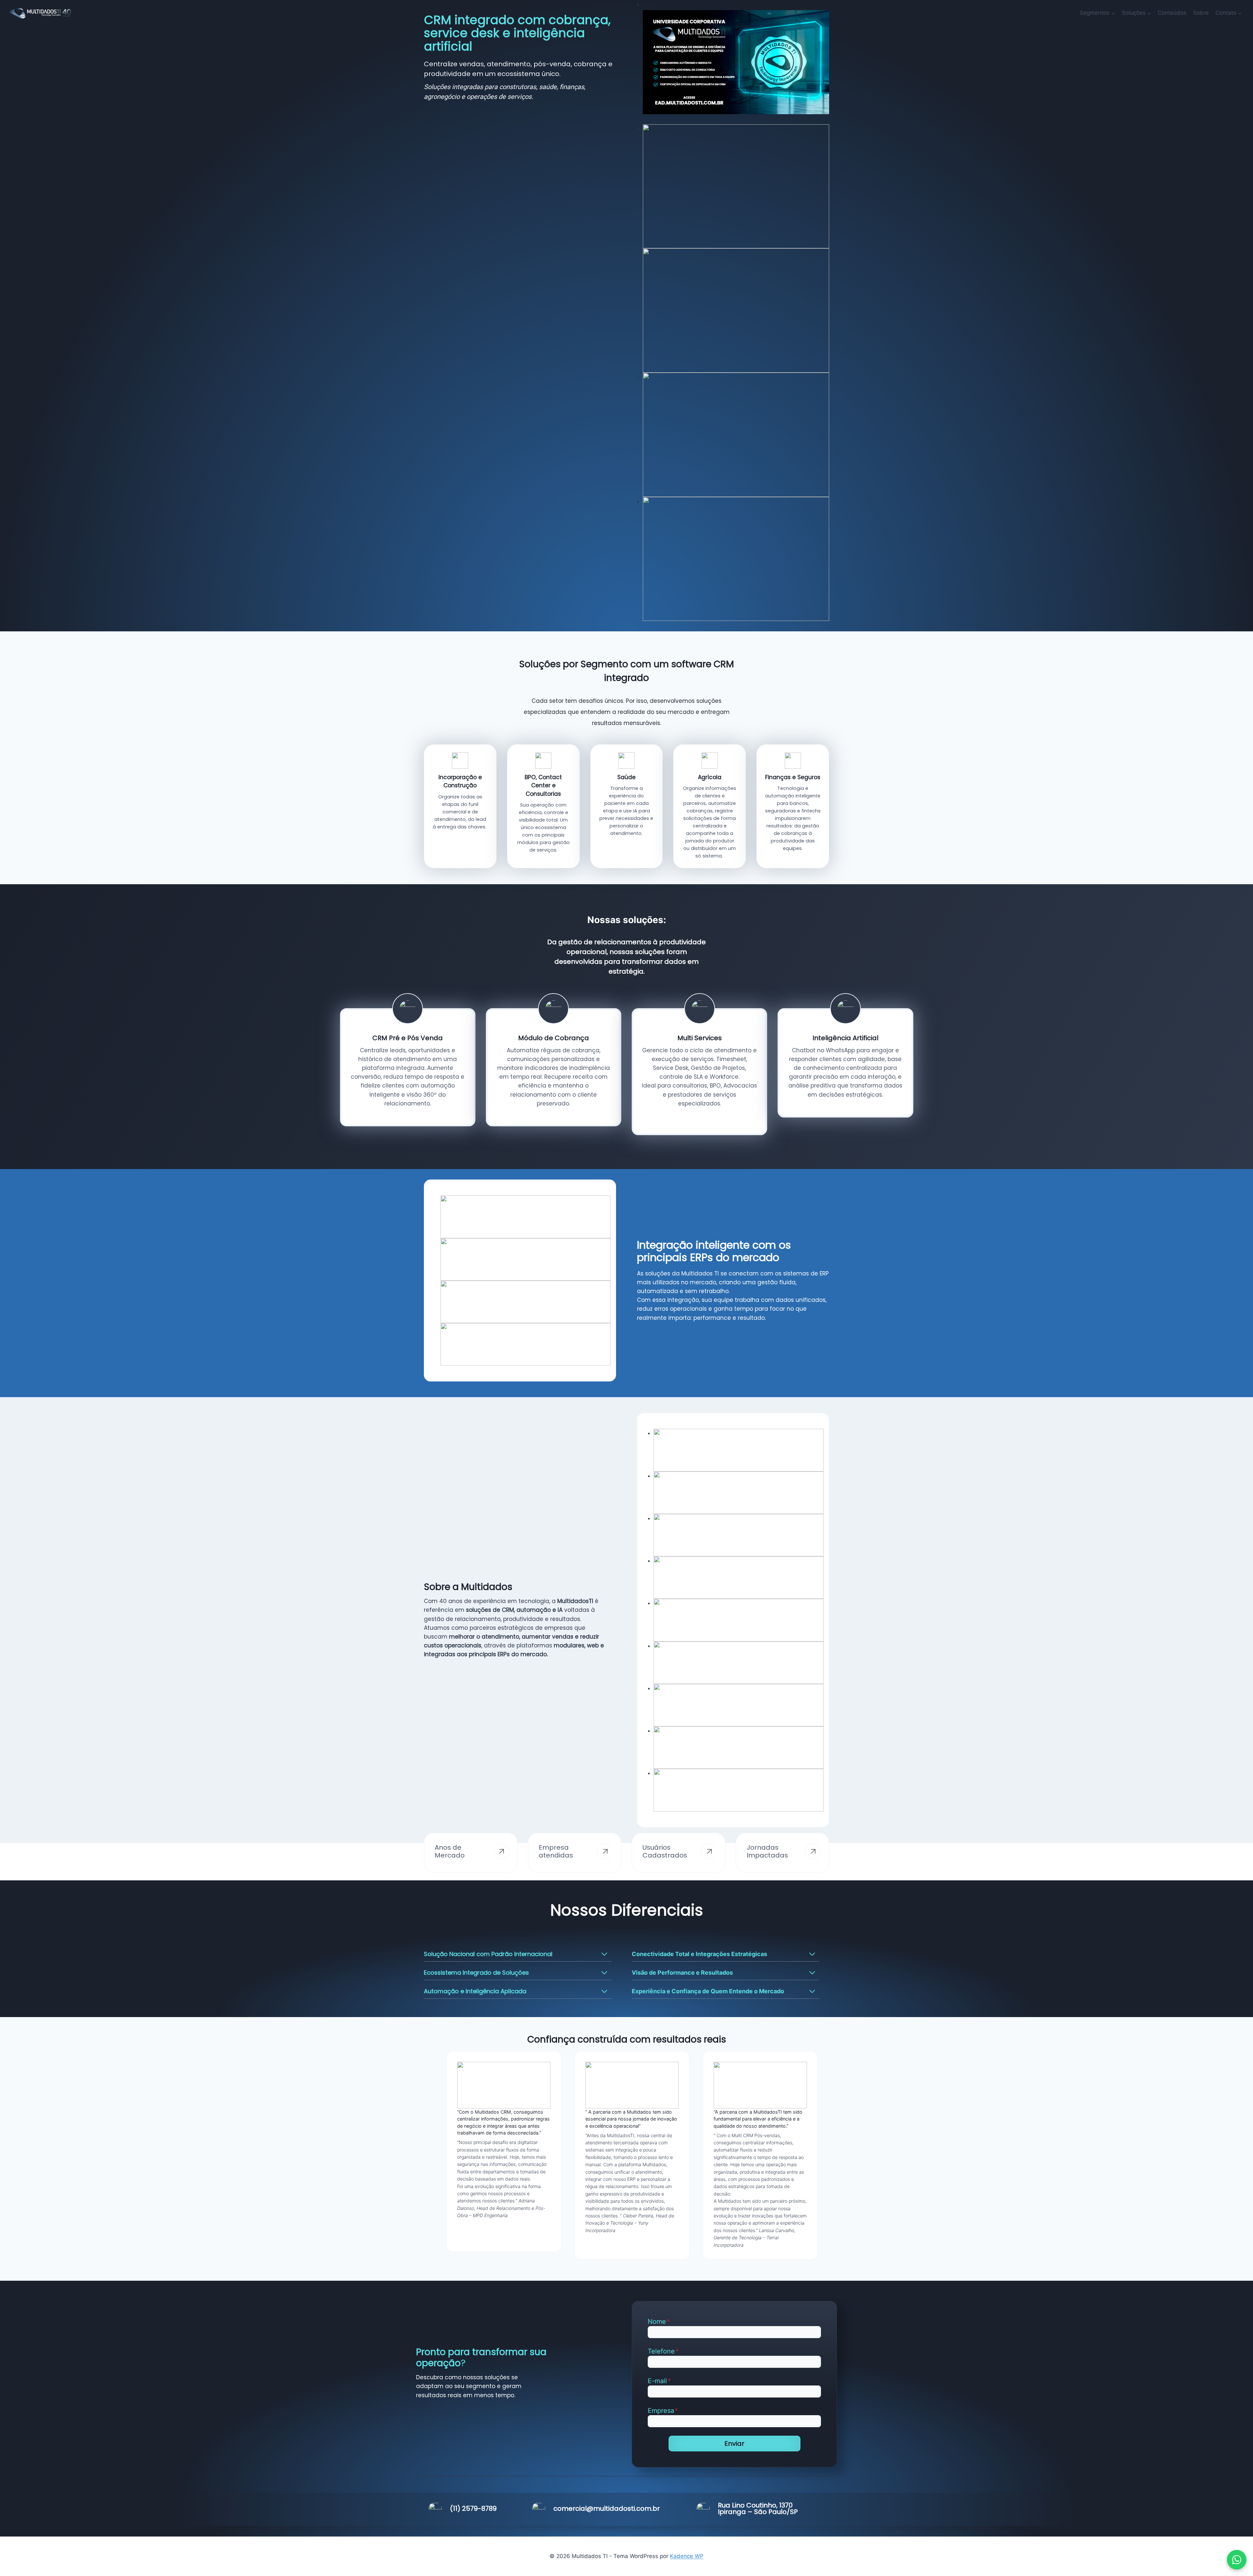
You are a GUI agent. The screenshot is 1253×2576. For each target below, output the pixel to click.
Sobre (1201, 13)
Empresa (663, 2411)
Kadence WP (687, 2556)
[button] (1237, 2560)
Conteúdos (1172, 13)
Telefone (663, 2351)
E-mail (659, 2381)
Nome (659, 2321)
